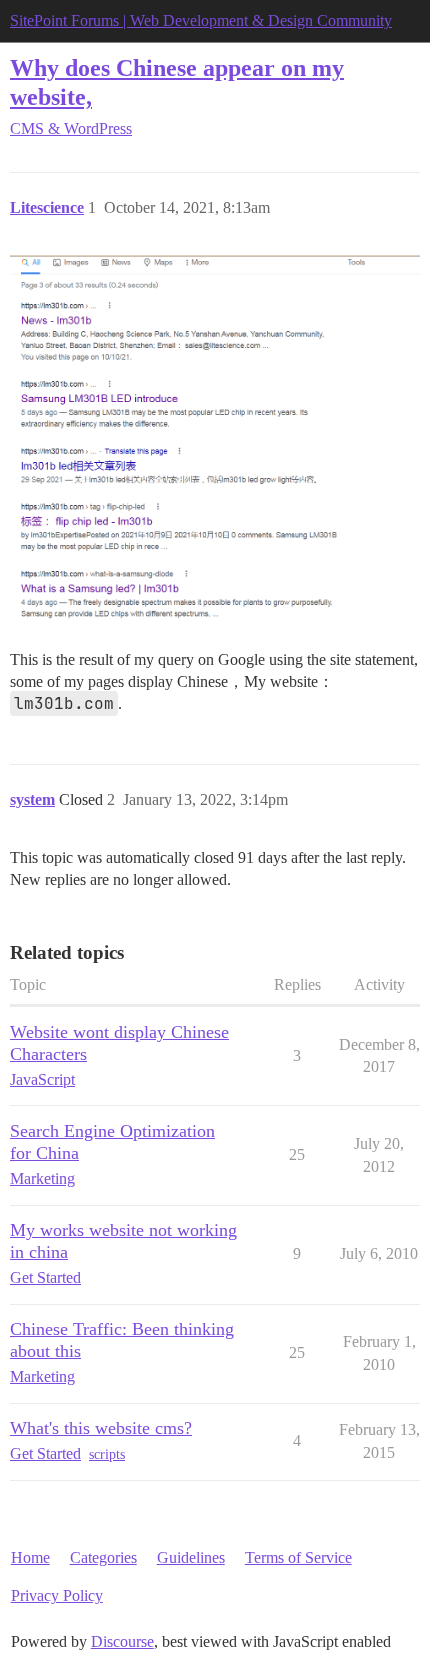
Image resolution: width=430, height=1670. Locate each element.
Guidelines (191, 1557)
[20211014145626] (215, 440)
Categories (103, 1557)
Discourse (122, 1641)
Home (30, 1557)
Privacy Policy (57, 1595)
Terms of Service (298, 1557)
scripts (107, 1454)
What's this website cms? (101, 1428)
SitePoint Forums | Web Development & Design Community (201, 20)
